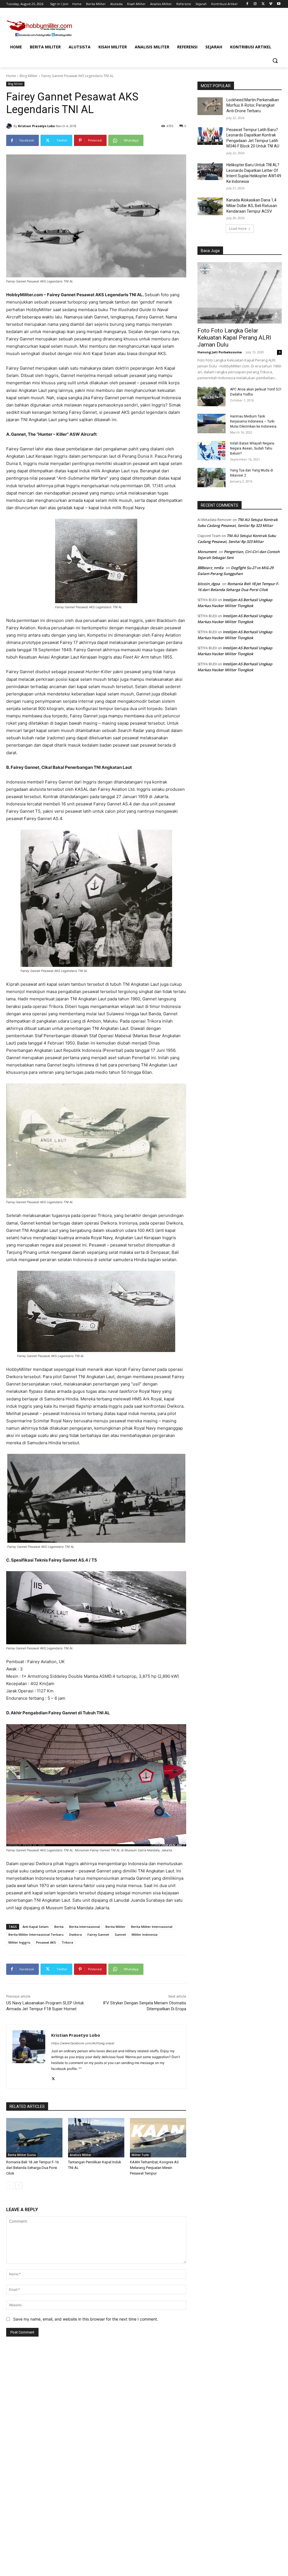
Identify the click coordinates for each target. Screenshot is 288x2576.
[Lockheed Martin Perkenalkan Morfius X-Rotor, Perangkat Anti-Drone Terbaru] (210, 106)
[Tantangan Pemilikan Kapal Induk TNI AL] (96, 2138)
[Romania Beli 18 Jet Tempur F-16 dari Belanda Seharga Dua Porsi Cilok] (34, 2138)
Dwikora (76, 1934)
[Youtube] (279, 4)
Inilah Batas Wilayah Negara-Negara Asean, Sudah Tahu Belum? (252, 448)
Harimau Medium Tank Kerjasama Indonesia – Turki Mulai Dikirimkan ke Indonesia (253, 421)
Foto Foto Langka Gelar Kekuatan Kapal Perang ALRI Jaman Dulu (234, 338)
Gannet (120, 1934)
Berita (59, 1927)
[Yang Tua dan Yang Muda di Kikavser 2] (211, 478)
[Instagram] (255, 4)
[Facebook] (247, 4)
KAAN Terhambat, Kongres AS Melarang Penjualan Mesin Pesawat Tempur (154, 2168)
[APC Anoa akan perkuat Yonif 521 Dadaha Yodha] (211, 397)
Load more (238, 229)
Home (11, 76)
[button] (275, 60)
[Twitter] (263, 4)
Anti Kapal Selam (36, 1927)
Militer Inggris (19, 1942)
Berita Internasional (85, 1927)
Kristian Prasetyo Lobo (36, 126)
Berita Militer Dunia (22, 2155)
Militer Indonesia (145, 1934)
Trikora (67, 1942)
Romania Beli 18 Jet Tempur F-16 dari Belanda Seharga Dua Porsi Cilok (32, 2168)
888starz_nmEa (211, 568)
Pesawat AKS (46, 1942)
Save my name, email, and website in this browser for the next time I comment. (86, 2319)
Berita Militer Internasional (152, 1927)
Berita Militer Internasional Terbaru (36, 1934)
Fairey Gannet (98, 1934)
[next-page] (19, 2186)
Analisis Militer (80, 2155)
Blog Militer (29, 76)
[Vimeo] (271, 4)
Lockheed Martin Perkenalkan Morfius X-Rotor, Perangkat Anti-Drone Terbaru (253, 105)
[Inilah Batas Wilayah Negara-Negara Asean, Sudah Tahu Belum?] (211, 451)
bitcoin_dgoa (209, 584)
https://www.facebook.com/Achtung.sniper (83, 2043)
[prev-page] (10, 2186)
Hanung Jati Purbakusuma (220, 352)
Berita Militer (115, 1927)
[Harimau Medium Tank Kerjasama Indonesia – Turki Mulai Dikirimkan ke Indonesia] (211, 424)
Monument (207, 552)
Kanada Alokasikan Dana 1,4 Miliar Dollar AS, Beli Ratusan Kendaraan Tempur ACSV (252, 206)
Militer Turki (140, 2155)
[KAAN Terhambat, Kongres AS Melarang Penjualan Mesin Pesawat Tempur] (158, 2138)
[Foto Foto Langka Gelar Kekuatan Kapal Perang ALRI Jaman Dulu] (240, 293)
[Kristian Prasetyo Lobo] (10, 126)
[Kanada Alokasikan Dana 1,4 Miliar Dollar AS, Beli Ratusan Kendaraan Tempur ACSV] (210, 206)
